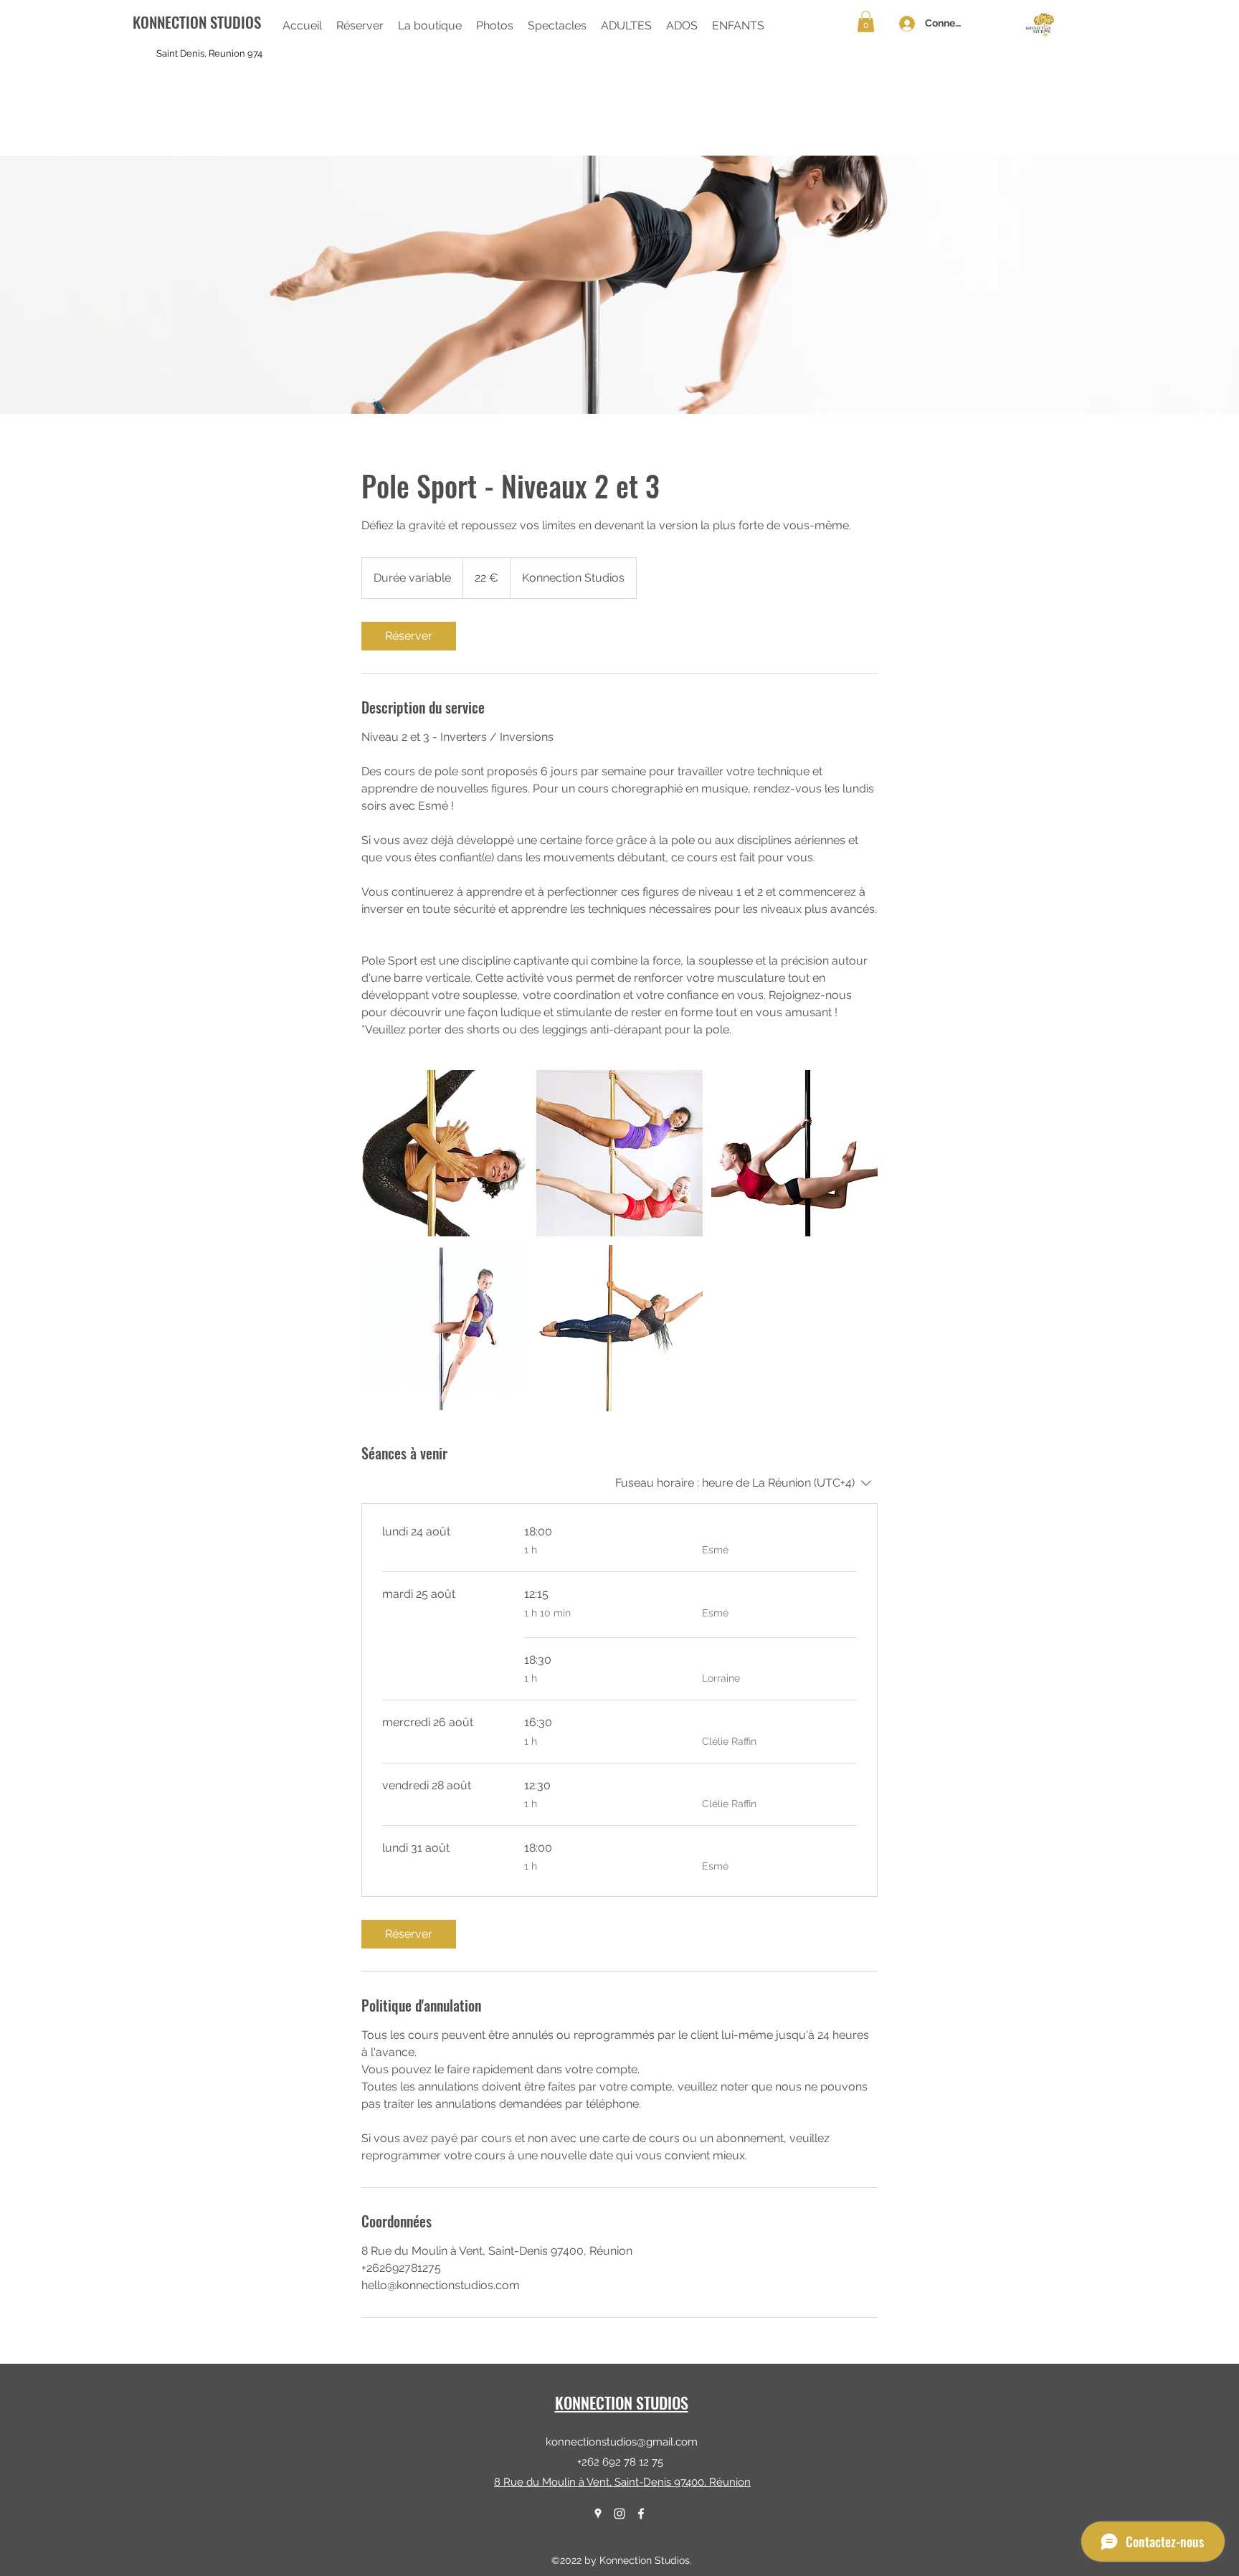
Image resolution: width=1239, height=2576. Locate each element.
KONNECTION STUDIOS (622, 2402)
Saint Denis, (181, 53)
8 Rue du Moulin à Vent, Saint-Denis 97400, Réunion (622, 2482)
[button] (430, 26)
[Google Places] (598, 2514)
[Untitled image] (445, 1153)
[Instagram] (619, 2514)
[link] (409, 636)
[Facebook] (641, 2514)
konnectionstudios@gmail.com (622, 2442)
